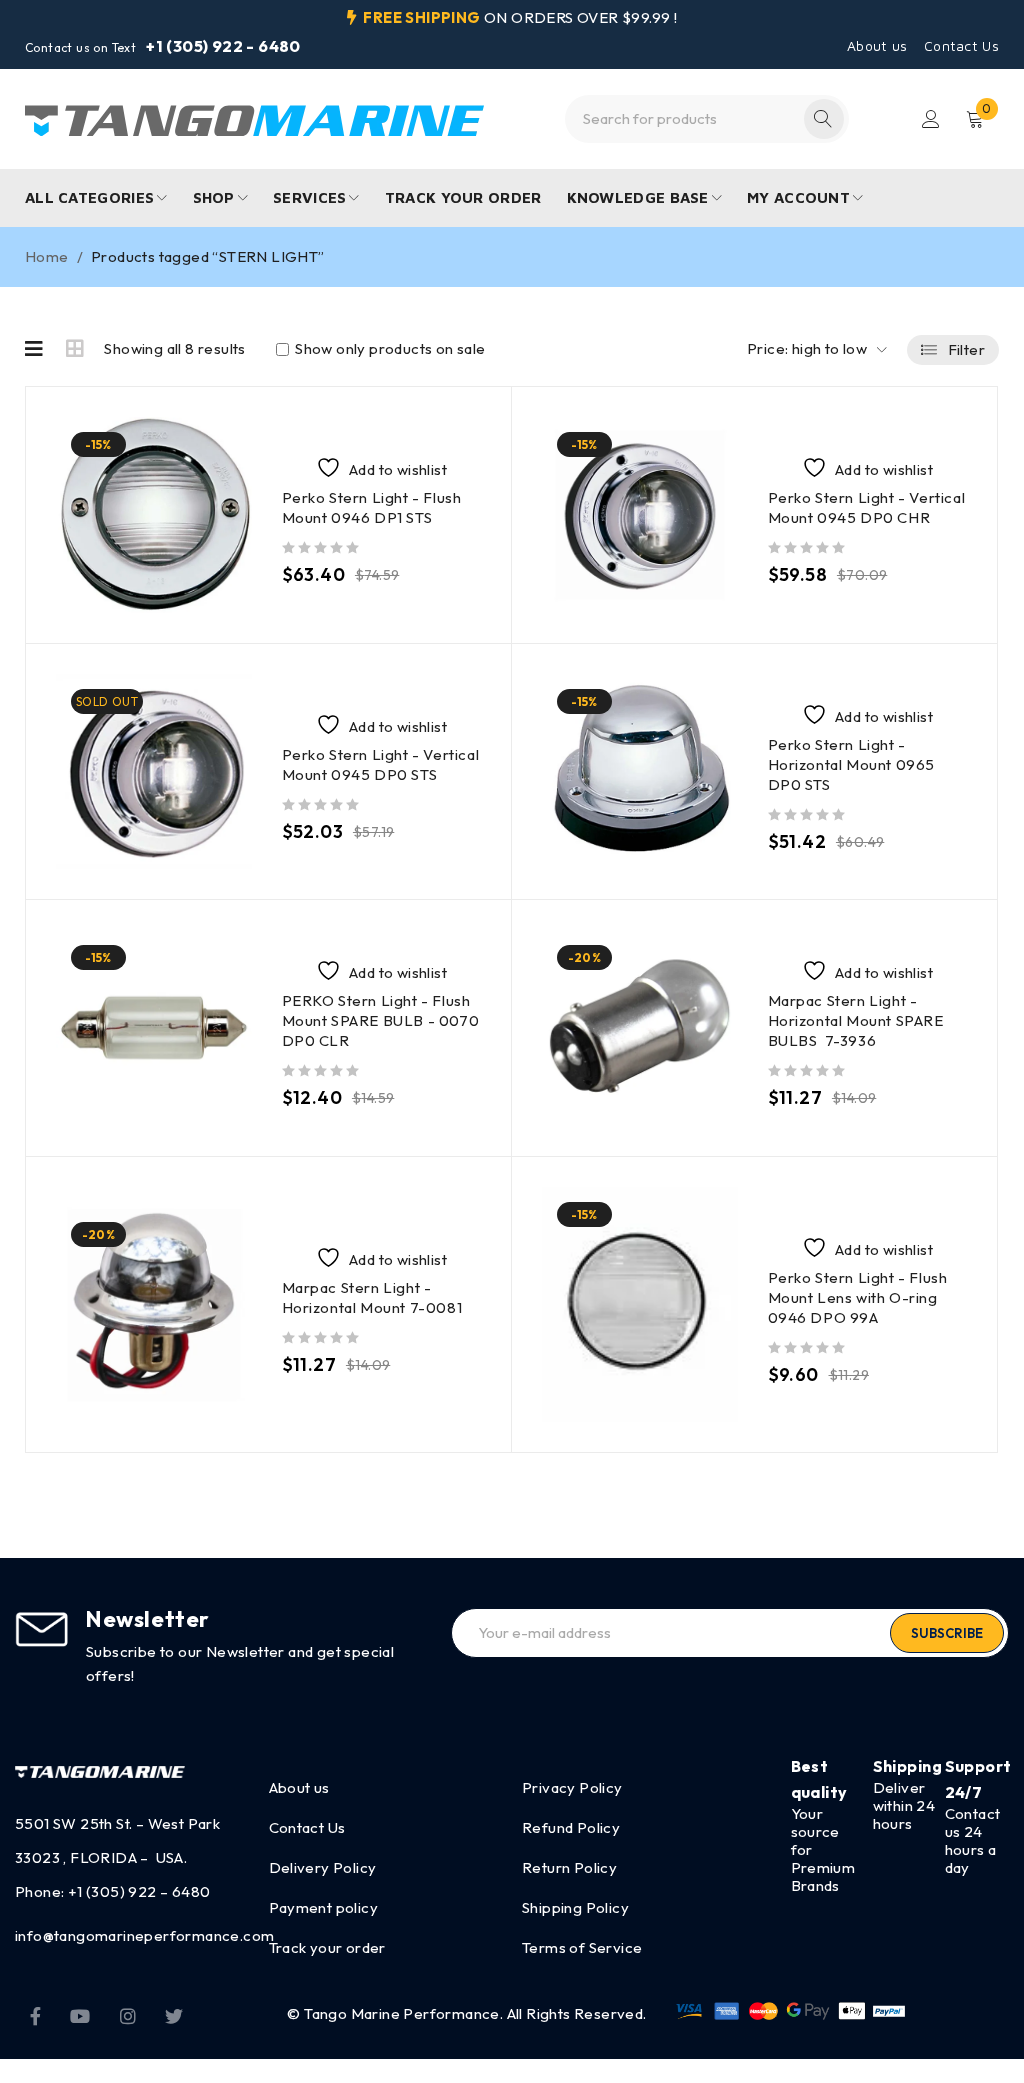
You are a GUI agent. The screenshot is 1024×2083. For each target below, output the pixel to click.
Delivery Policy (323, 1867)
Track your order (327, 1947)
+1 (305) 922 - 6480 (223, 46)
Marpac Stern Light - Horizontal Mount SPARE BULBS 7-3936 (856, 1020)
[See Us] (128, 2014)
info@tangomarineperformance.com (144, 1935)
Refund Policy (571, 1827)
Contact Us (961, 46)
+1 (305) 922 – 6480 (139, 1891)
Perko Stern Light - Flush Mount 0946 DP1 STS (372, 507)
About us (877, 46)
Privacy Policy (572, 1787)
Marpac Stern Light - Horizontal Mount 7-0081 (372, 1297)
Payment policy (324, 1907)
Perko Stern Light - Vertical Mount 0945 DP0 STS (381, 764)
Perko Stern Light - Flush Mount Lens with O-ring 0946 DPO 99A (858, 1297)
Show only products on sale (389, 349)
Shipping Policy (575, 1907)
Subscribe (947, 1633)
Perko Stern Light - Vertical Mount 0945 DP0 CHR (867, 507)
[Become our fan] (35, 2014)
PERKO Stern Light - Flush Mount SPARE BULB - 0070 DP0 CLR (381, 1020)
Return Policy (569, 1867)
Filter (966, 349)
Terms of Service (582, 1947)
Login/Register (931, 119)
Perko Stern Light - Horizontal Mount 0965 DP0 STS (852, 764)
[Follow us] (174, 2014)
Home (47, 256)
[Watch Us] (80, 2014)
